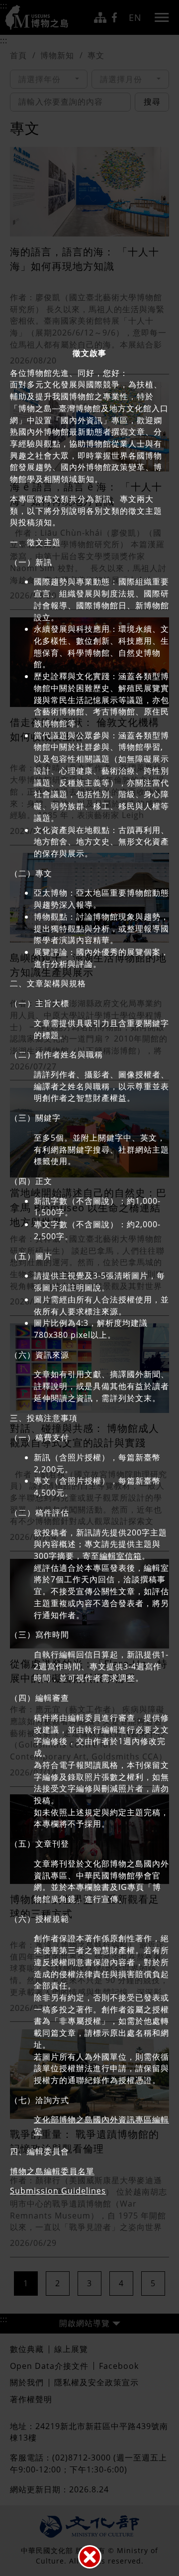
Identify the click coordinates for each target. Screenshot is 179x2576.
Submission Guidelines (58, 2191)
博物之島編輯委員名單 (52, 2171)
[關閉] (90, 2557)
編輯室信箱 (121, 1556)
